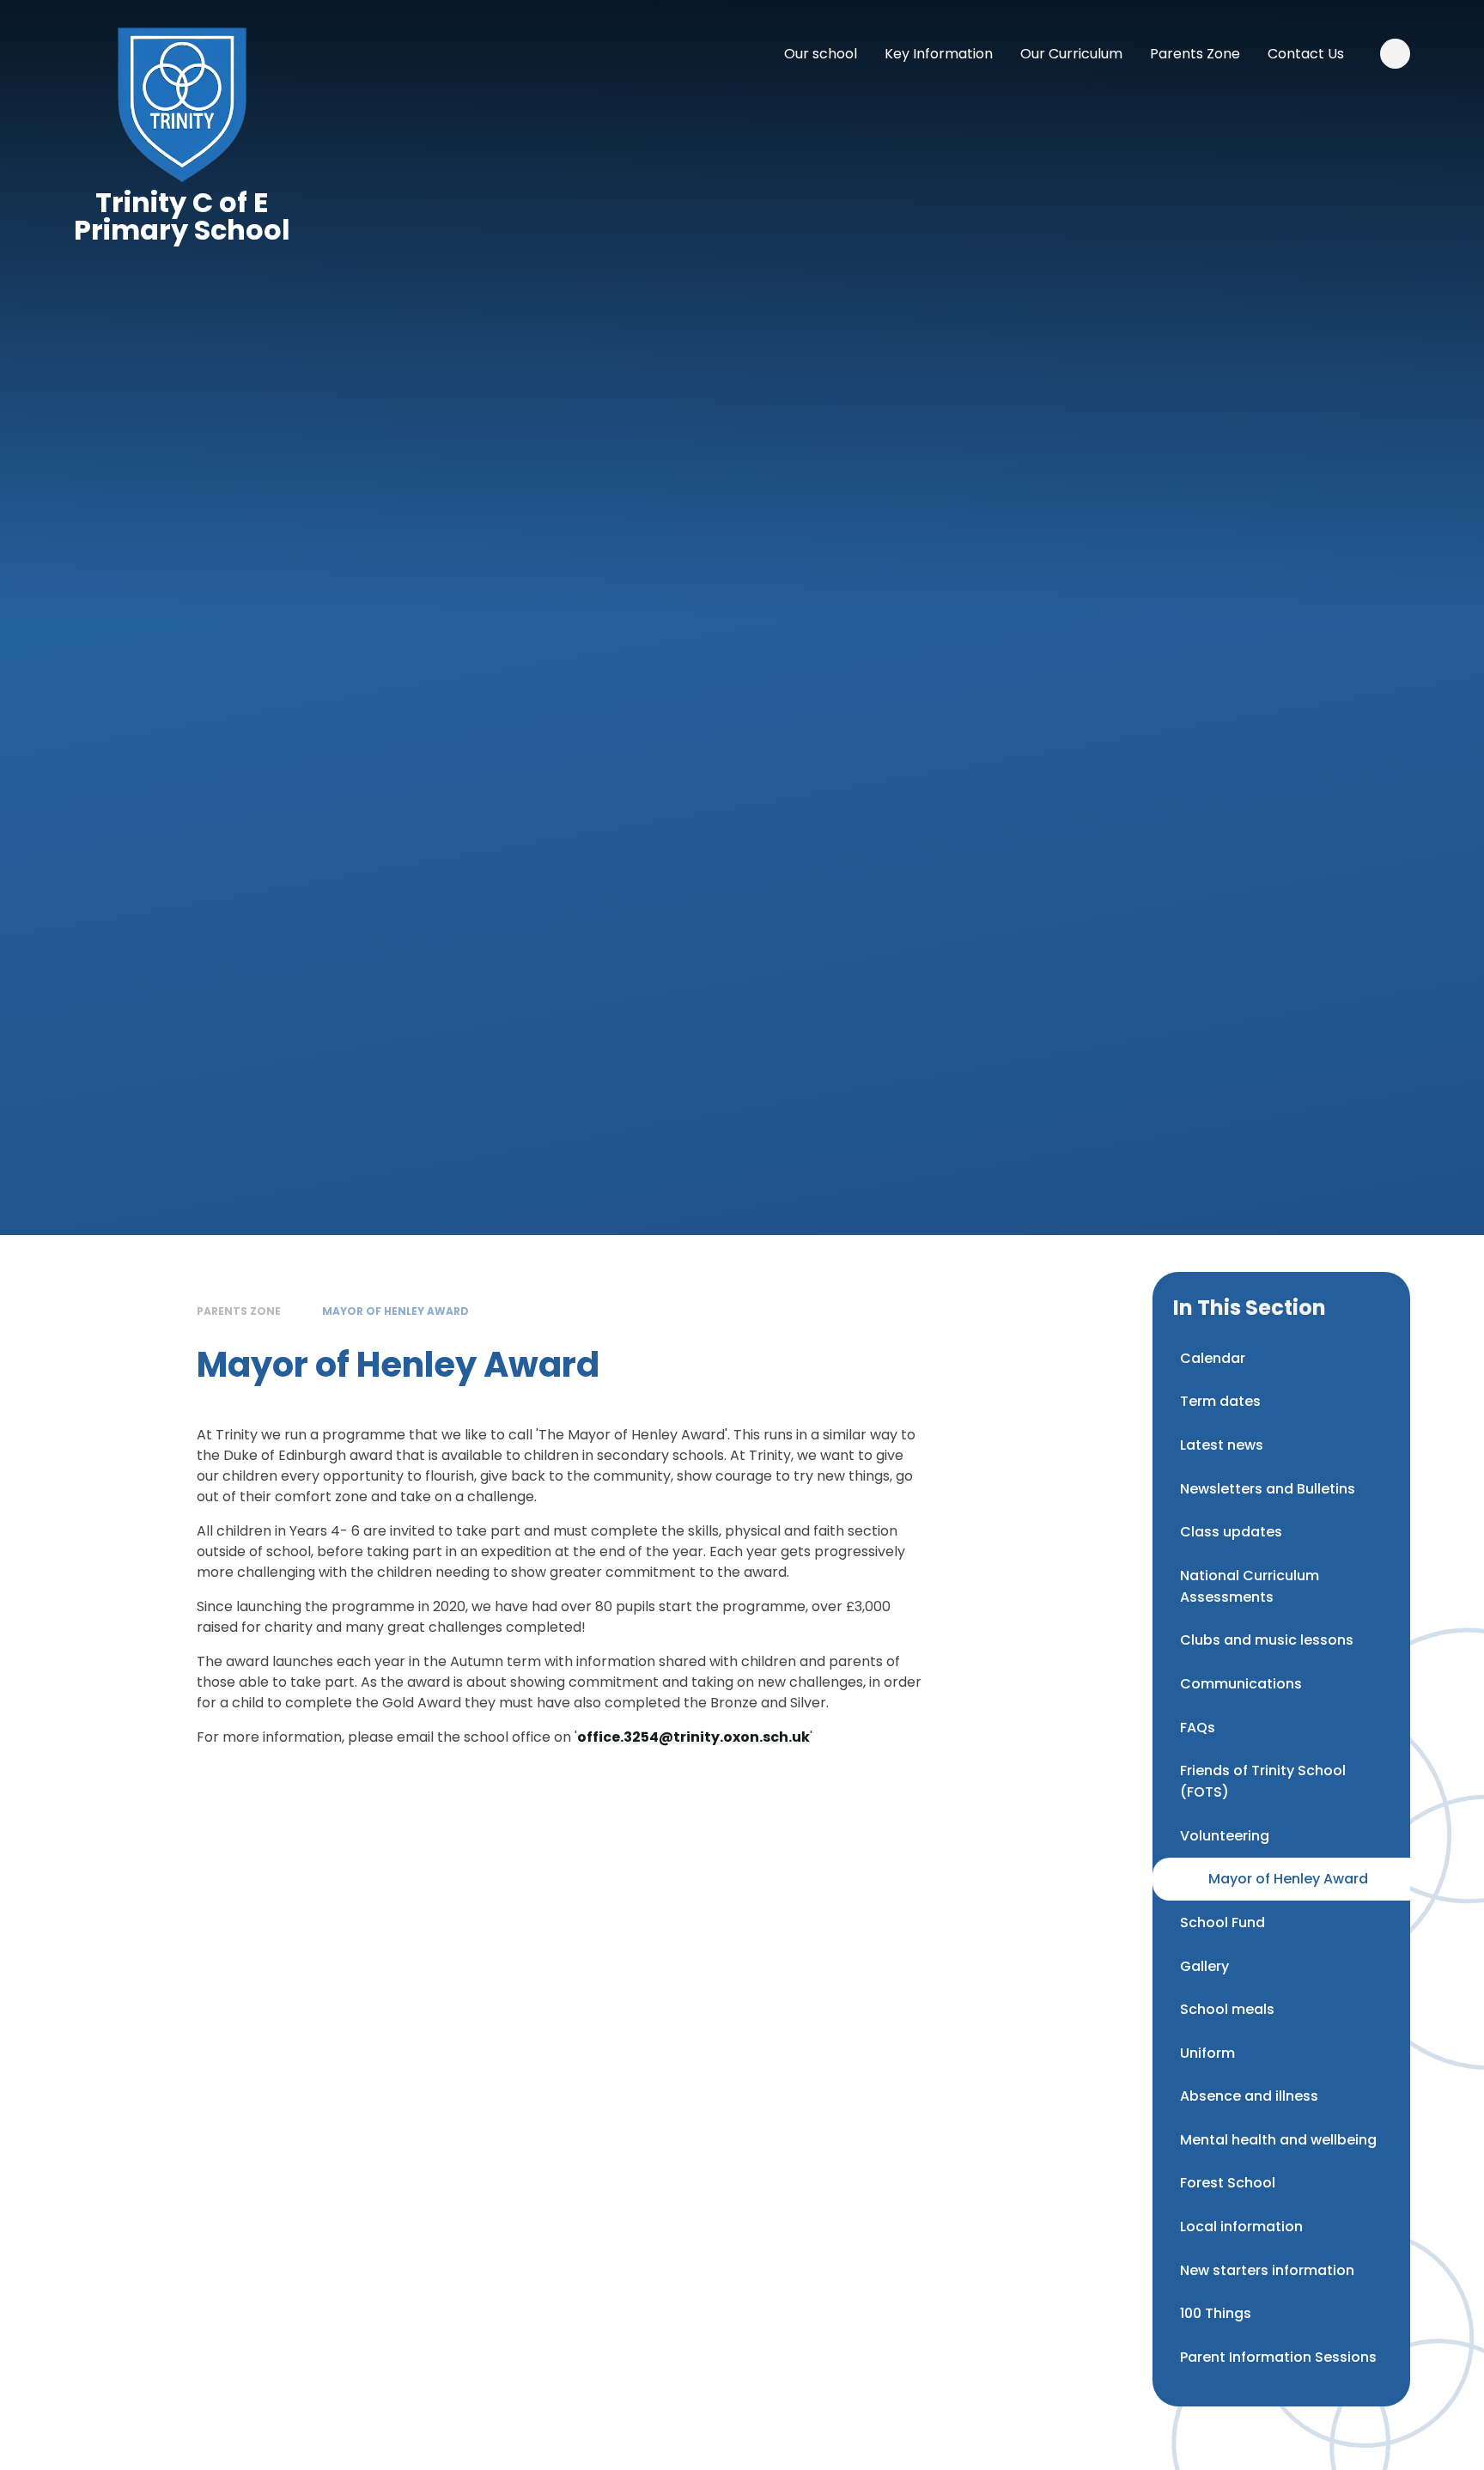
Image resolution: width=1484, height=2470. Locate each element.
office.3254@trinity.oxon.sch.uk (693, 1737)
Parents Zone (239, 1311)
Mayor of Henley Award (395, 1311)
